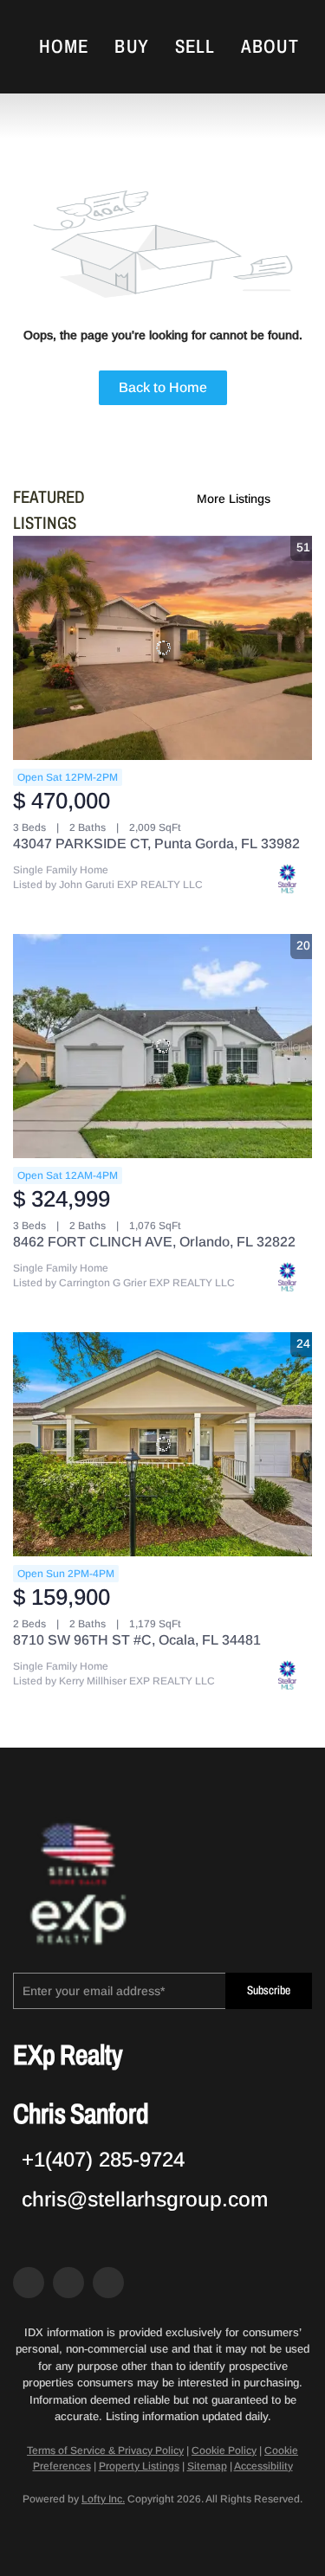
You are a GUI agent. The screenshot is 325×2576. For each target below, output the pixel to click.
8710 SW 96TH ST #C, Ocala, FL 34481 (137, 1640)
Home (64, 47)
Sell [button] (195, 47)
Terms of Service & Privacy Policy (105, 2450)
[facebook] (29, 2283)
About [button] (270, 47)
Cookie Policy (224, 2450)
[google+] (108, 2283)
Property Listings (139, 2466)
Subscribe (269, 1990)
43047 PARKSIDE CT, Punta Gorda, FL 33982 (156, 844)
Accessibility (263, 2466)
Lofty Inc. (103, 2499)
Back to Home (163, 387)
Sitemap (207, 2466)
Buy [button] (131, 47)
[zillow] (68, 2283)
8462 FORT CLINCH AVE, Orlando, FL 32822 (154, 1242)
